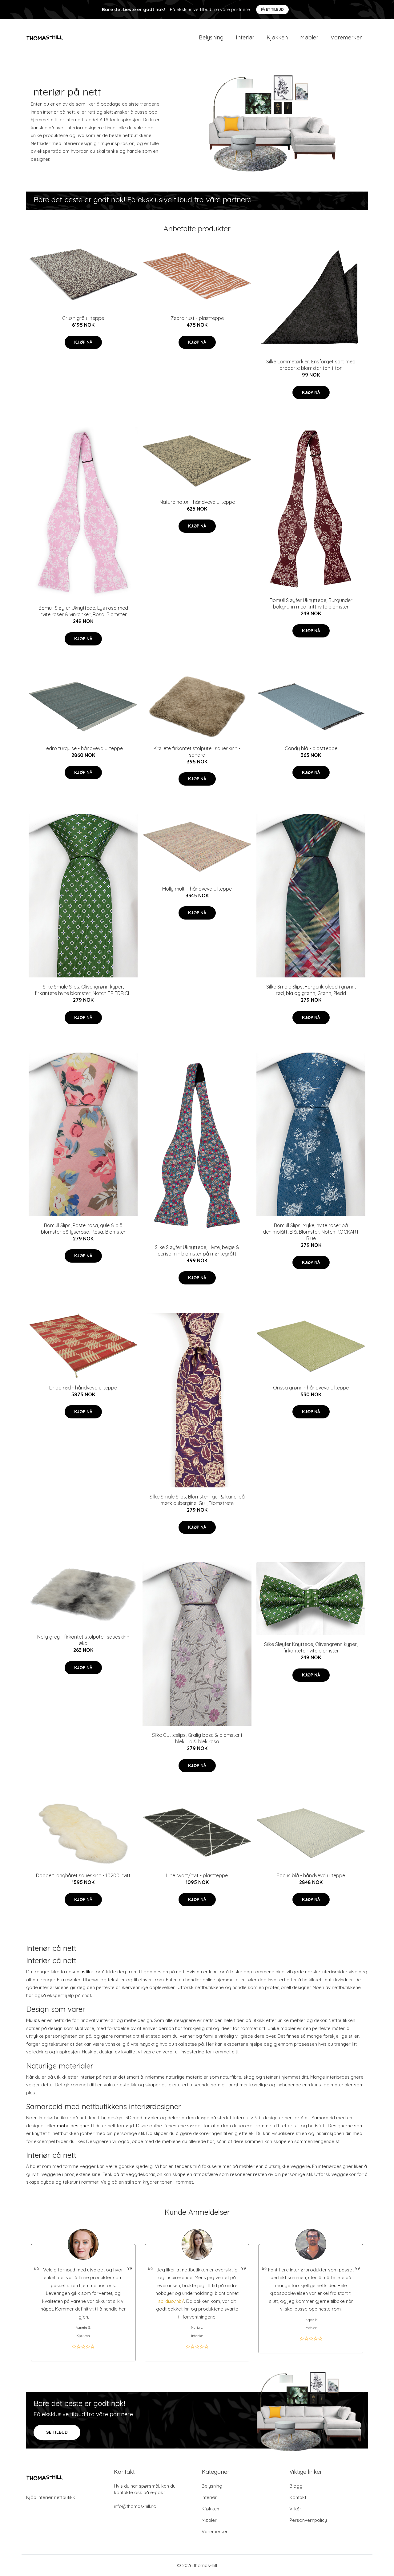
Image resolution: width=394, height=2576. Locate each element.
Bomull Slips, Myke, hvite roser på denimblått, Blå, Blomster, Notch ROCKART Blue (311, 1232)
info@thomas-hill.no (135, 2506)
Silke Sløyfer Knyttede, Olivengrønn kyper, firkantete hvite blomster (311, 1647)
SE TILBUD (57, 2432)
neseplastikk (80, 1972)
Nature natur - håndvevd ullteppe (197, 502)
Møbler (309, 37)
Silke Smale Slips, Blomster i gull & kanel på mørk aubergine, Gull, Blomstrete (197, 1500)
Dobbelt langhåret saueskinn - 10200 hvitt (83, 1875)
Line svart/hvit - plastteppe (197, 1875)
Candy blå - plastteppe (311, 748)
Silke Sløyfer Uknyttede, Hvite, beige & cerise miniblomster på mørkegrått (197, 1250)
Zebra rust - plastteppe (197, 318)
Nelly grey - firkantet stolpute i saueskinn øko (83, 1640)
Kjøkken (277, 37)
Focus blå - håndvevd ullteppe (311, 1875)
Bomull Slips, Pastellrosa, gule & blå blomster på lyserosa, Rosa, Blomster (83, 1229)
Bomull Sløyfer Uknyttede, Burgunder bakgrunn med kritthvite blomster (311, 603)
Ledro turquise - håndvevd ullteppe (83, 748)
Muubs (33, 2020)
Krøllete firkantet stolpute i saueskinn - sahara (197, 752)
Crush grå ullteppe (83, 318)
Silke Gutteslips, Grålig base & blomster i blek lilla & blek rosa (197, 1738)
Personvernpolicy (308, 2520)
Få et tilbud (272, 9)
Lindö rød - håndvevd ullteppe (83, 1388)
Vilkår (295, 2509)
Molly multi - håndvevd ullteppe (197, 889)
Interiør (245, 37)
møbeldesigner (73, 2126)
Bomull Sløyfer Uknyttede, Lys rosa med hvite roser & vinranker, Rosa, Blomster (83, 611)
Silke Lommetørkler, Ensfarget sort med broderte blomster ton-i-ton (311, 365)
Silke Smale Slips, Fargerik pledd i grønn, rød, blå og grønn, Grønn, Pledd (311, 990)
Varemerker (346, 37)
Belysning (211, 37)
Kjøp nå (83, 342)
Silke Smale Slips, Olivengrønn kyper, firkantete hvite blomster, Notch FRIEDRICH (83, 990)
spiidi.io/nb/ (171, 2301)
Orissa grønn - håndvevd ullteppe (311, 1388)
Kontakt (298, 2497)
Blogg (296, 2486)
